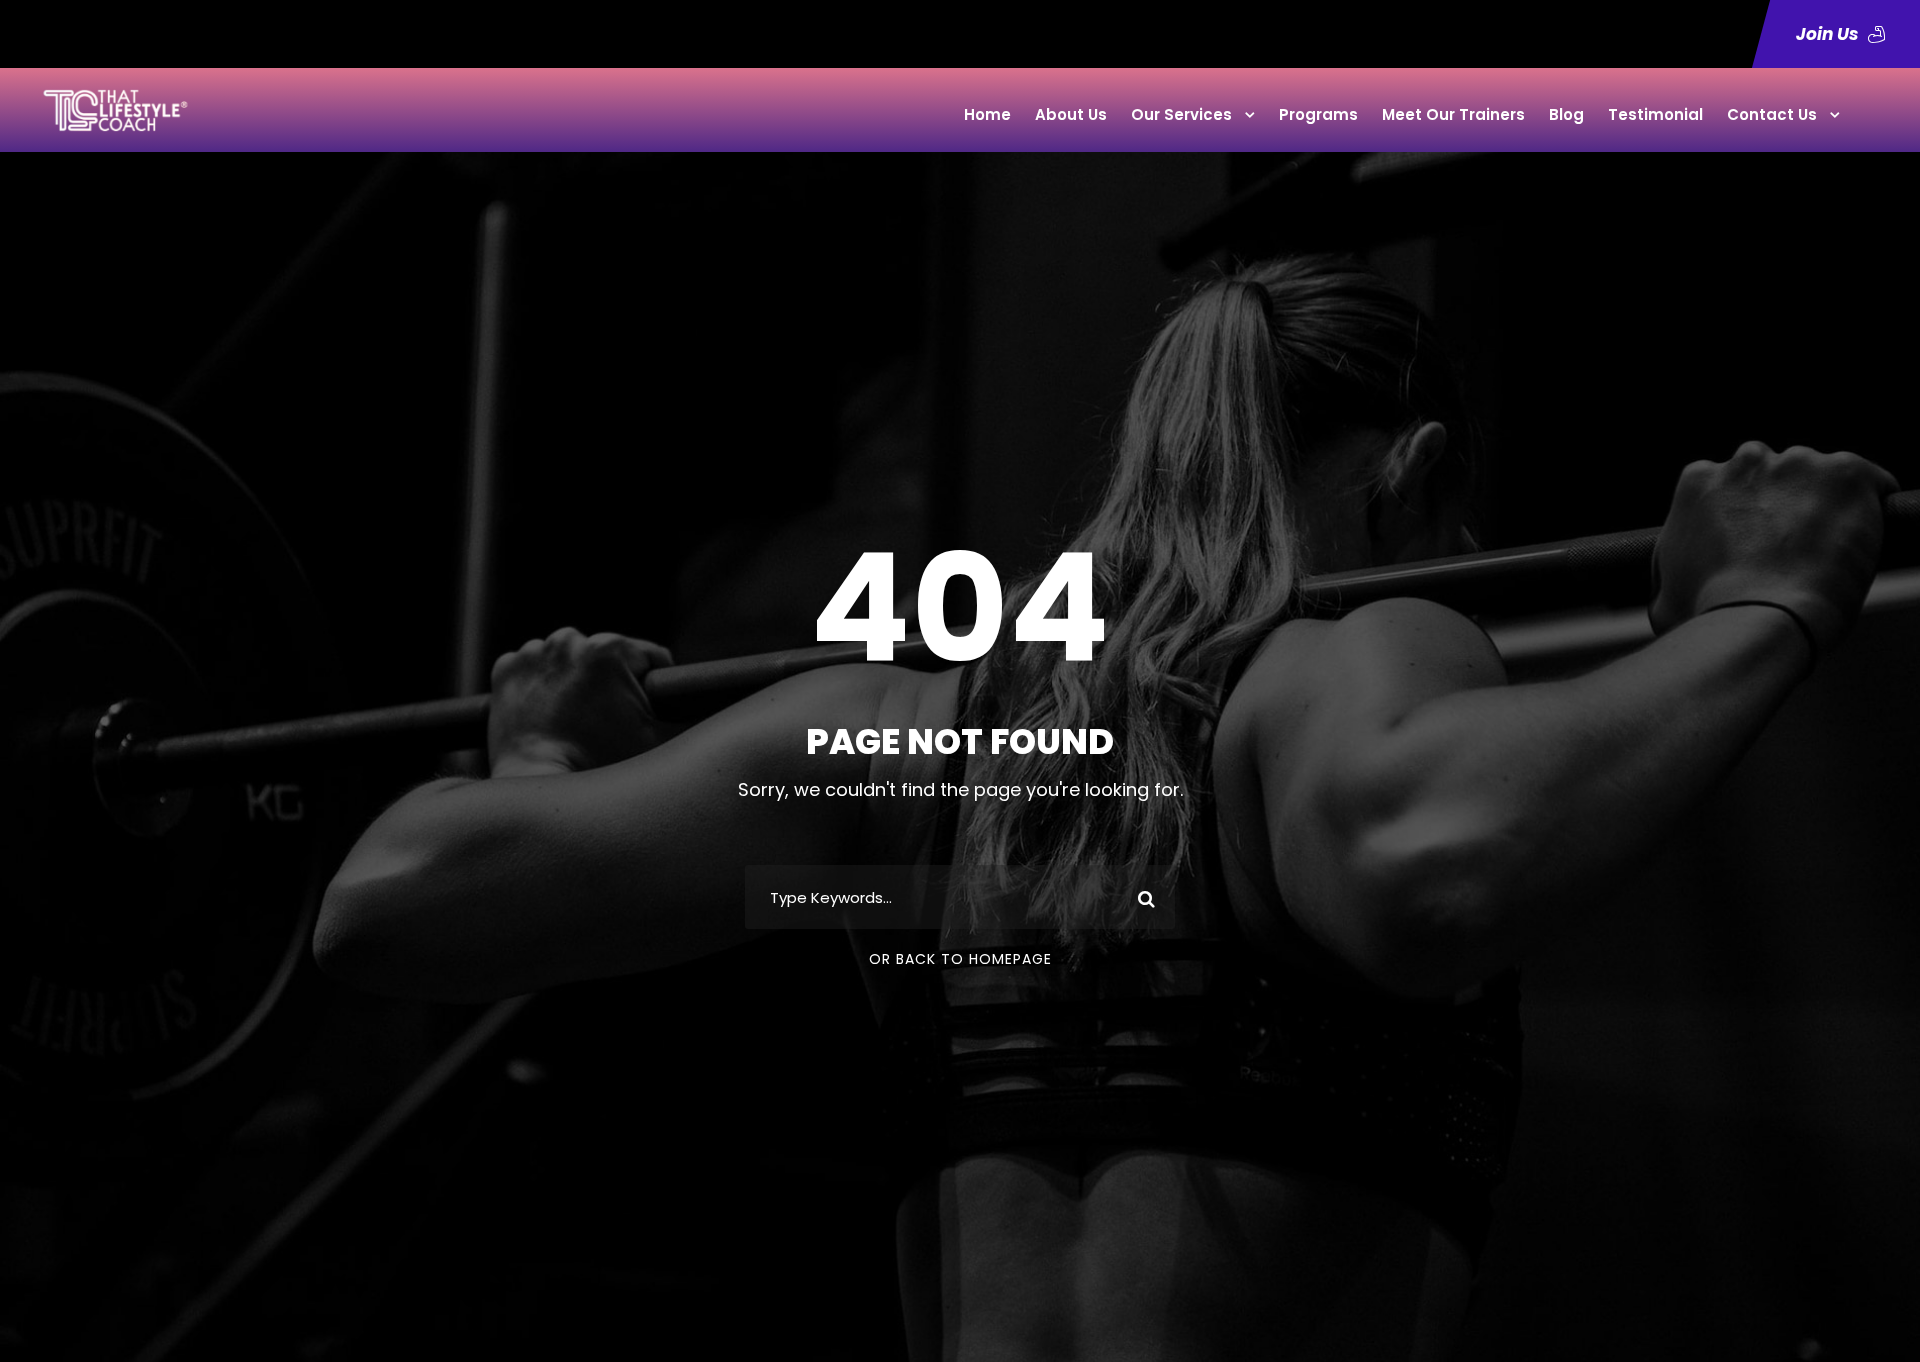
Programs (1318, 114)
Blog (1566, 114)
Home (987, 114)
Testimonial (1655, 114)
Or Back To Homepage (960, 959)
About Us (1071, 114)
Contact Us (1772, 114)
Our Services (1181, 114)
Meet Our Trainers (1453, 114)
